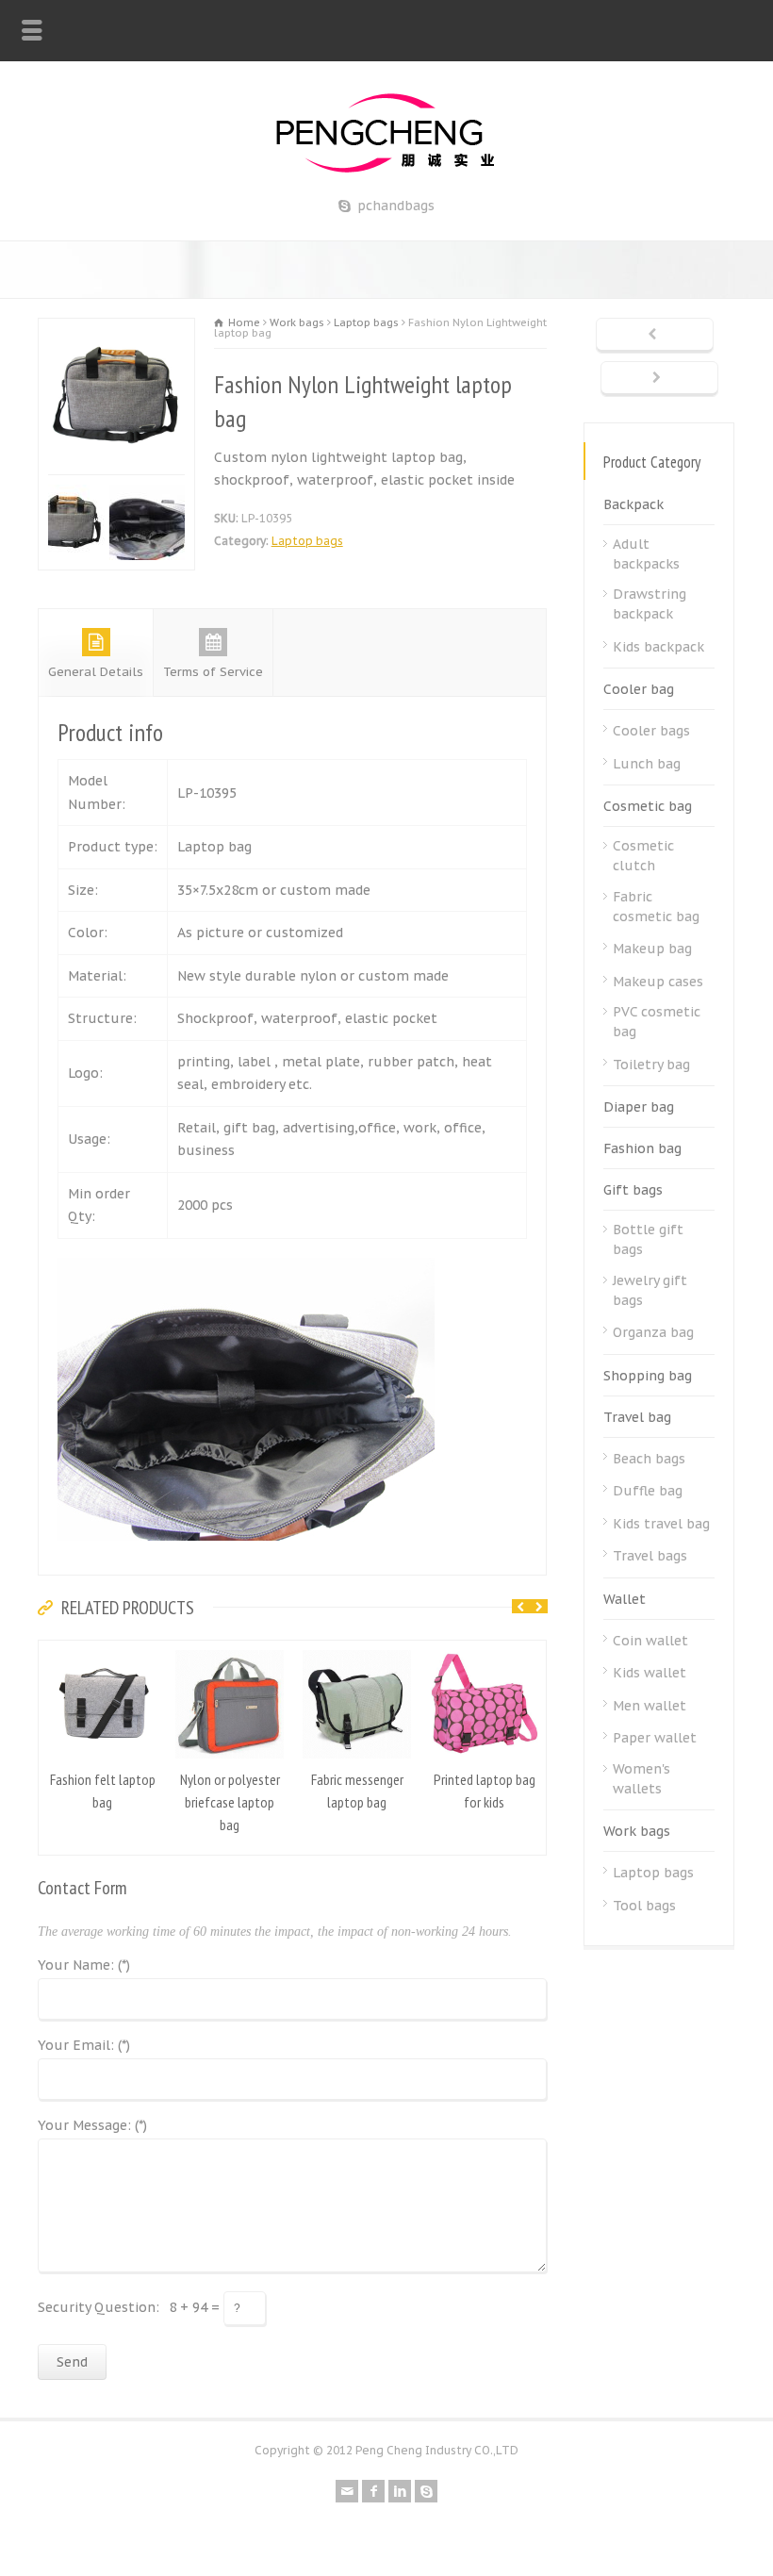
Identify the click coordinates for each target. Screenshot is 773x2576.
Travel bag (637, 1417)
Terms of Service (213, 668)
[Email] (347, 2487)
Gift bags (633, 1190)
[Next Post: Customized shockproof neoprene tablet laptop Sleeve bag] (659, 379)
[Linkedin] (400, 2487)
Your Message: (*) (92, 2122)
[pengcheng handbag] (387, 173)
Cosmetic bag (648, 806)
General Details (96, 668)
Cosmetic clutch (643, 856)
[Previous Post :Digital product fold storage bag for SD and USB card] (655, 336)
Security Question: (99, 2304)
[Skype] (426, 2487)
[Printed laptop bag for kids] (485, 1648)
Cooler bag (639, 689)
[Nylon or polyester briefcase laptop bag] (230, 1648)
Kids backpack (658, 647)
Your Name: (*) (84, 1962)
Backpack (633, 504)
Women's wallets (641, 1779)
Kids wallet (650, 1673)
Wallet (625, 1599)
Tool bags (644, 1906)
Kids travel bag (661, 1524)
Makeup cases (658, 982)
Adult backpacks (646, 554)
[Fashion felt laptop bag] (103, 1648)
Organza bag (653, 1332)
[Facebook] (373, 2487)
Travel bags (650, 1556)
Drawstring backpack (650, 604)
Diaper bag (639, 1107)
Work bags (637, 1831)
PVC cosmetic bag (657, 1022)
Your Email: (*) (84, 2042)
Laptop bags (307, 541)
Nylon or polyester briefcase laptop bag (230, 1798)
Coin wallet (650, 1641)
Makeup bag (652, 949)
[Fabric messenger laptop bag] (357, 1648)
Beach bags (649, 1459)
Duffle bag (648, 1491)
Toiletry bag (651, 1065)
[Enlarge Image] (129, 330)
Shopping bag (648, 1376)
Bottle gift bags (648, 1239)
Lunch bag (647, 764)
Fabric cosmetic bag (656, 907)
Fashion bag (642, 1148)
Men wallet (650, 1706)
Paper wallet (655, 1738)
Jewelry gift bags (650, 1290)
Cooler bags (651, 731)
